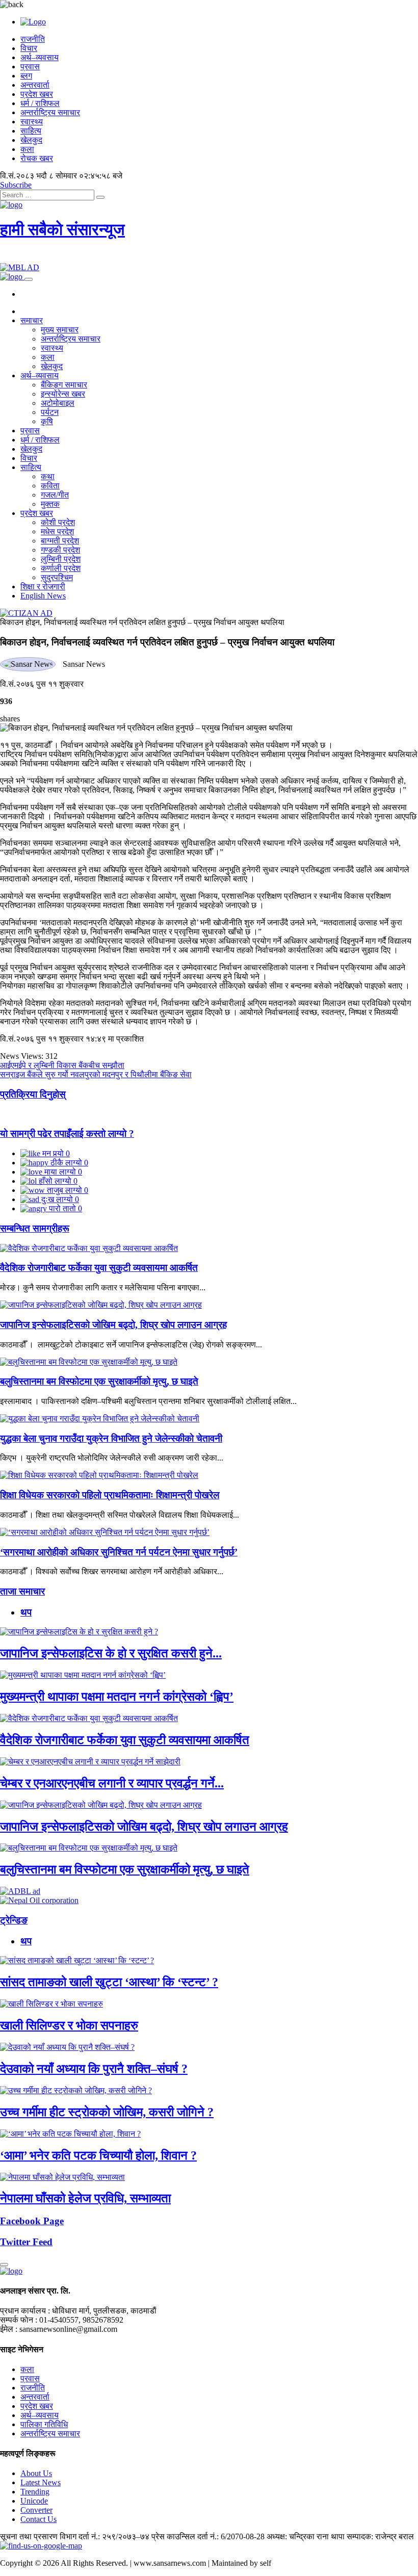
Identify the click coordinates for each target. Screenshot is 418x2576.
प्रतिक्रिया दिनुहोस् (33, 1094)
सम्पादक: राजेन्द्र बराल (380, 2536)
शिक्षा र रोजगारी (43, 587)
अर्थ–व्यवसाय (40, 57)
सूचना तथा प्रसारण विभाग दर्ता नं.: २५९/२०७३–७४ (75, 2536)
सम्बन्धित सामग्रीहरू (35, 1228)
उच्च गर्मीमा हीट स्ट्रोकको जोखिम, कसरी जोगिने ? (107, 2112)
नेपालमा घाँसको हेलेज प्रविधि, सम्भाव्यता (85, 2198)
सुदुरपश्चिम (57, 577)
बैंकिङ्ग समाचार (64, 385)
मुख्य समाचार (60, 330)
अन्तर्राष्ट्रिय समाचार (50, 112)
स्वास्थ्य (32, 122)
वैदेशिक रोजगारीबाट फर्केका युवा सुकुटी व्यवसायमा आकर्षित (99, 1268)
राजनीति (33, 39)
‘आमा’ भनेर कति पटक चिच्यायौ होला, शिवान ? (98, 2155)
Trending (35, 2492)
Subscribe (16, 185)
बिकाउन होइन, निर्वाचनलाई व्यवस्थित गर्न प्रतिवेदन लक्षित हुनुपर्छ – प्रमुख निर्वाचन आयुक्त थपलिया (142, 622)
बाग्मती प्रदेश (60, 541)
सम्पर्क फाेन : (19, 2320)
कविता (50, 486)
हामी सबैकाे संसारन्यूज (62, 229)
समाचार (32, 320)
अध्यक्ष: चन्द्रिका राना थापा (306, 2536)
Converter (36, 2510)
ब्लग (26, 76)
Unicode (34, 2501)
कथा (48, 476)
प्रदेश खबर (37, 94)
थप (26, 1612)
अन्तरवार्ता (35, 85)
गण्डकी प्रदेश (60, 550)
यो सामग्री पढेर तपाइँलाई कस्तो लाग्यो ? (67, 1134)
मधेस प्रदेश (57, 531)
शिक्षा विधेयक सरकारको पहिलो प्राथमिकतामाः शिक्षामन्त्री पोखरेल (110, 1495)
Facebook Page (32, 2221)
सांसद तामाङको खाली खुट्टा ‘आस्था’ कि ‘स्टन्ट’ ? (109, 1982)
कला (27, 149)
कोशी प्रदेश (58, 522)
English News (43, 596)
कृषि (47, 421)
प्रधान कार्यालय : (25, 2311)
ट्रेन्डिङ (14, 1920)
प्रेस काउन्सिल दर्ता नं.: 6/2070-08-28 (208, 2536)
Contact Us (38, 2519)
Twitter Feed (26, 2242)
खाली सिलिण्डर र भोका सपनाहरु (69, 2025)
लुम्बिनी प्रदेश (61, 559)
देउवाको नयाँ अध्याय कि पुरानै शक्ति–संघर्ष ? (94, 2069)
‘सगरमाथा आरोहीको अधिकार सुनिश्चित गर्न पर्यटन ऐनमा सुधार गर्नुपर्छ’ (119, 1552)
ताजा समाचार (22, 1591)
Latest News (41, 2482)
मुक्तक (50, 504)
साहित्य (31, 131)
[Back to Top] (4, 2265)
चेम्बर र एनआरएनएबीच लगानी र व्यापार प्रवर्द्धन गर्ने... (112, 1783)
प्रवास (30, 67)
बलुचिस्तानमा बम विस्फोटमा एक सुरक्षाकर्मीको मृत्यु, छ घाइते (99, 1381)
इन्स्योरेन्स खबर (63, 394)
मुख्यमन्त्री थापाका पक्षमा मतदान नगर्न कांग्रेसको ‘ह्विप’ (117, 1697)
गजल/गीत (55, 495)
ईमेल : (9, 2329)
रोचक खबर (37, 158)
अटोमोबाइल (58, 403)
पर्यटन (50, 412)
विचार (29, 48)
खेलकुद (31, 140)
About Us (36, 2473)
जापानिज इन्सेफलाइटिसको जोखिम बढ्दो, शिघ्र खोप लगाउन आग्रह (113, 1325)
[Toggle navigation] (29, 279)
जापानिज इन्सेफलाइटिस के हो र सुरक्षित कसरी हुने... (111, 1653)
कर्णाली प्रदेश (61, 568)
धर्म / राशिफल (40, 103)
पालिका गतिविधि (44, 2424)
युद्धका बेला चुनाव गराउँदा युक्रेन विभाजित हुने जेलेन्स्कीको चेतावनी (111, 1438)
